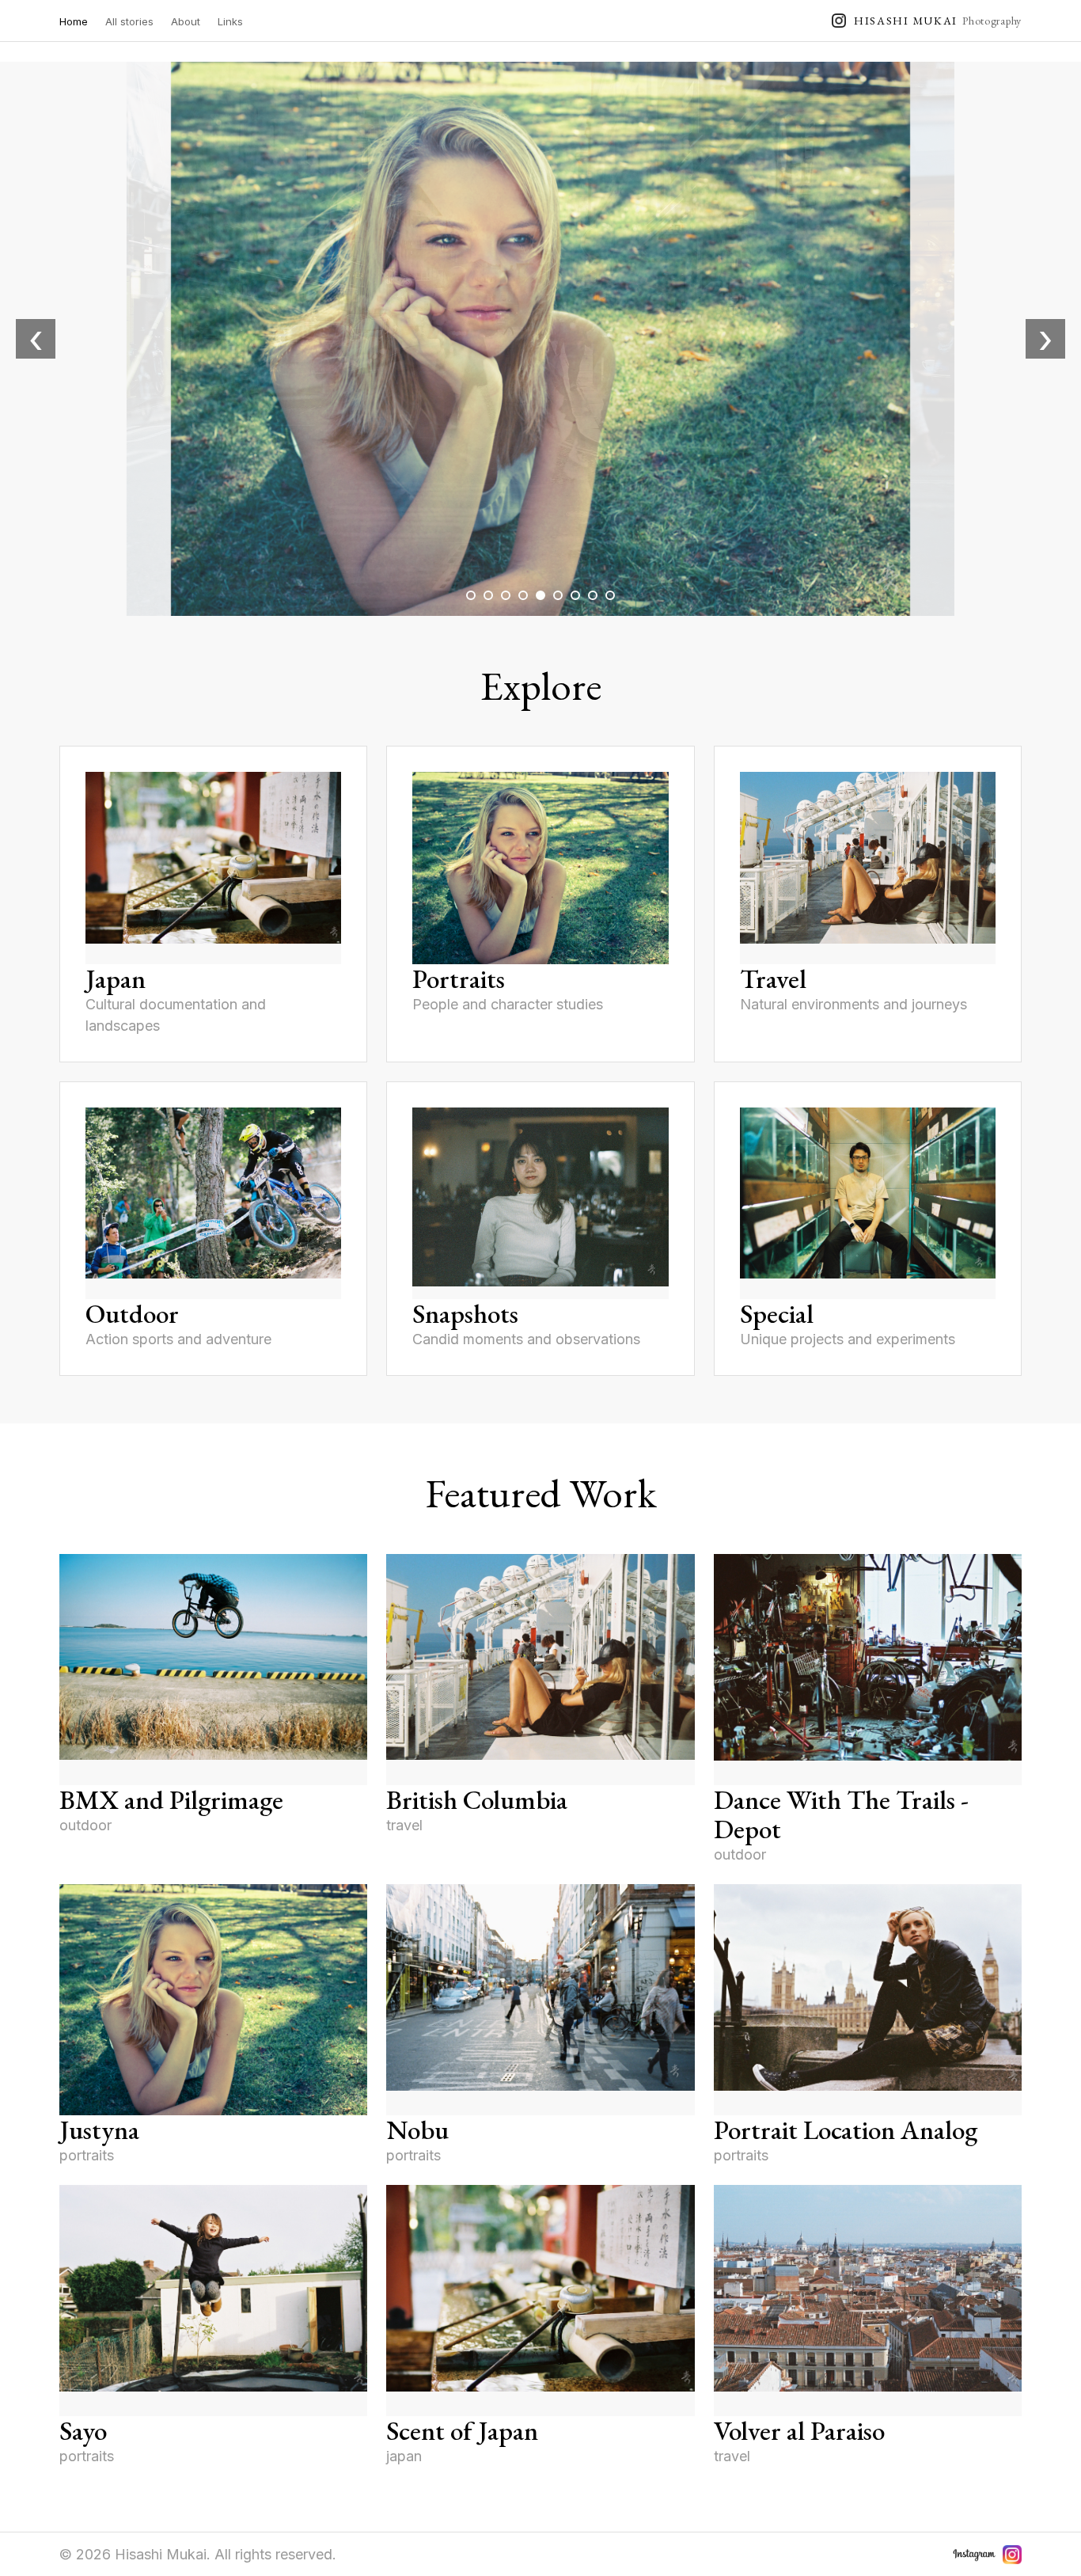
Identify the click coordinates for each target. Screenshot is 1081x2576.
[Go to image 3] (506, 595)
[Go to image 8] (593, 595)
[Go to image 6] (558, 595)
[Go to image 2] (488, 595)
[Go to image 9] (610, 595)
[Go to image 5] (540, 595)
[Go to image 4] (523, 595)
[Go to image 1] (471, 595)
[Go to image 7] (575, 595)
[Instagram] (1012, 2555)
